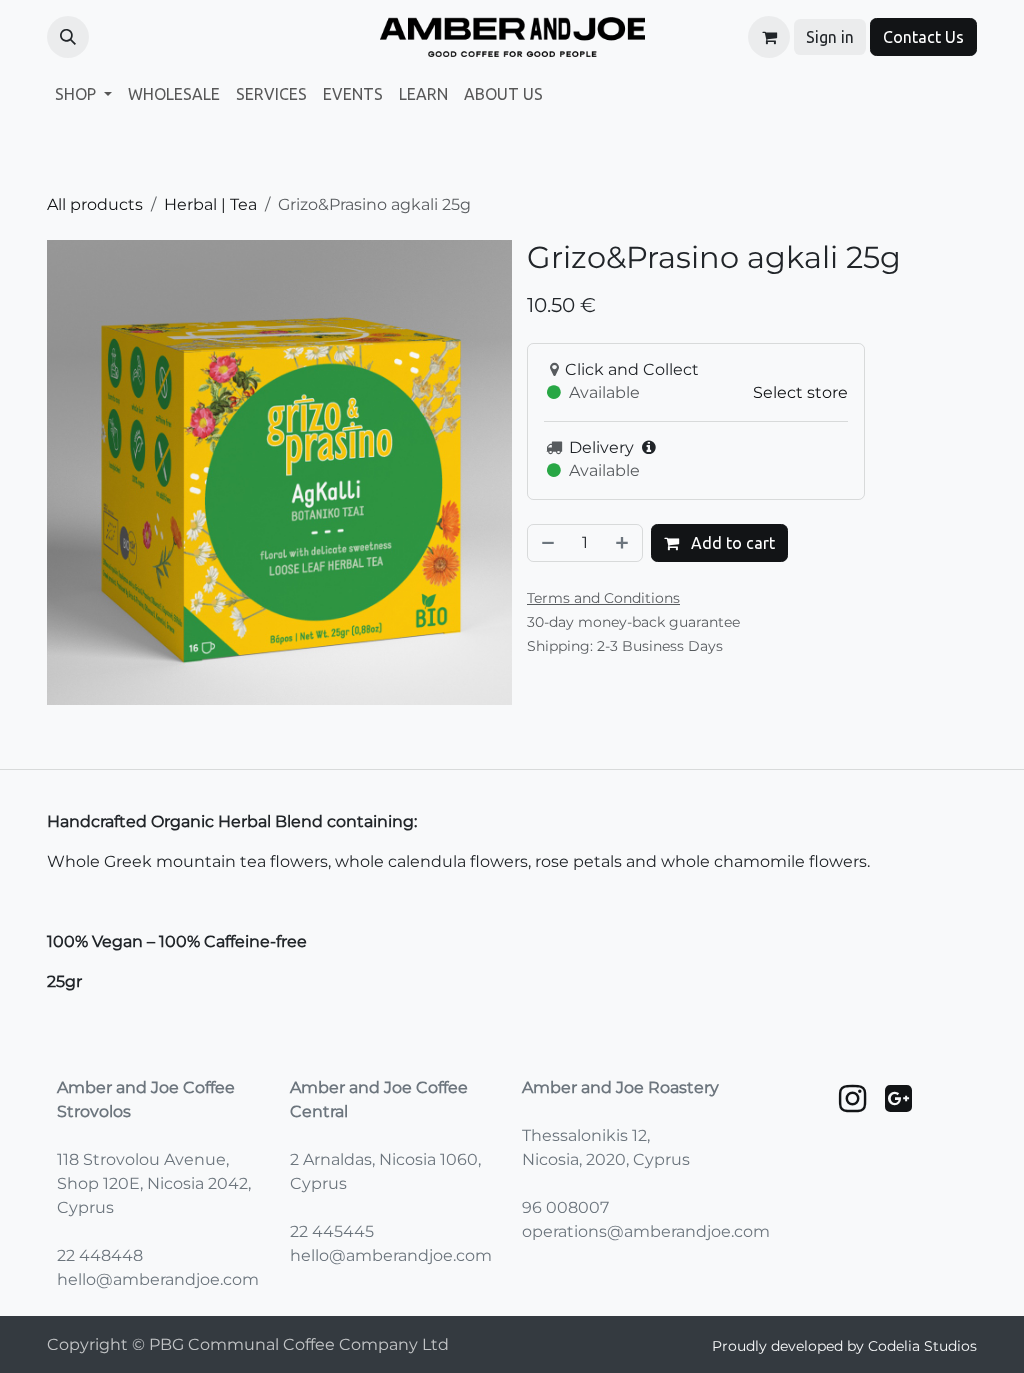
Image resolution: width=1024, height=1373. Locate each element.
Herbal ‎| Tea (210, 204)
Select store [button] (800, 392)
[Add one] (624, 543)
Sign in (830, 37)
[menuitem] (83, 94)
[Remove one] (546, 543)
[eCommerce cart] (769, 37)
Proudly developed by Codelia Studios (844, 1346)
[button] (68, 37)
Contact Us (923, 37)
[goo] (898, 1099)
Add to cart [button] (731, 543)
